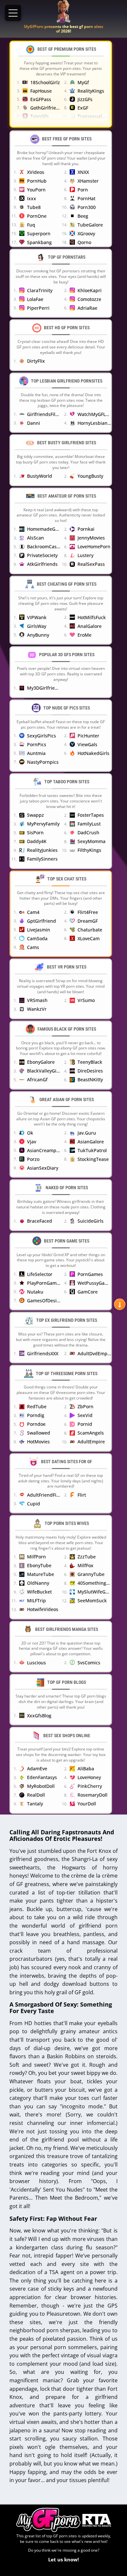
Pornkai (86, 529)
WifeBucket (39, 1592)
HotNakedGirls (93, 753)
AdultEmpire (91, 1442)
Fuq (31, 225)
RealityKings (91, 91)
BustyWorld (40, 476)
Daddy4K (37, 841)
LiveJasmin (39, 930)
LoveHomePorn (94, 546)
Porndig (36, 1415)
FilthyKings (89, 850)
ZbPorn (85, 1406)
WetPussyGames (94, 1283)
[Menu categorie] (13, 13)
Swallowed (39, 1433)
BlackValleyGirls (44, 1071)
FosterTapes (91, 815)
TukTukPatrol (92, 1150)
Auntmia (36, 753)
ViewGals (87, 744)
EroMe (85, 635)
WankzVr (37, 1009)
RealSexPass (91, 564)
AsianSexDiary (43, 1168)
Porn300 (87, 207)
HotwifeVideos (43, 1609)
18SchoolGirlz (45, 82)
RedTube (37, 1406)
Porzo (33, 1159)
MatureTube (41, 1574)
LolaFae (35, 299)
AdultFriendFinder (44, 1495)
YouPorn (36, 190)
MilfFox (85, 1565)
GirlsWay (37, 626)
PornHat (86, 198)
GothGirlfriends (45, 108)
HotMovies (38, 1442)
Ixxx (32, 198)
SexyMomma (92, 841)
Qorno (84, 242)
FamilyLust (89, 824)
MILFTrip (36, 1600)
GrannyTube (91, 1574)
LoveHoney (89, 1777)
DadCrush (88, 833)
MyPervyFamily (43, 824)
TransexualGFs (93, 116)
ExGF (83, 108)
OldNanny (38, 1583)
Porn (83, 190)
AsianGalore (91, 1142)
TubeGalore (90, 225)
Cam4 (33, 912)
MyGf (83, 82)
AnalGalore (90, 626)
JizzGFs (85, 99)
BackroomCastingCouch (44, 546)
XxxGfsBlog (39, 1716)
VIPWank (37, 617)
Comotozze (89, 299)
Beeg (83, 216)
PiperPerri (38, 308)
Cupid (34, 1504)
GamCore (88, 1292)
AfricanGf (37, 1080)
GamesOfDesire (44, 1301)
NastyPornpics (43, 762)
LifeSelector (40, 1274)
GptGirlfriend (42, 921)
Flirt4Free (88, 912)
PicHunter (88, 736)
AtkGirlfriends (42, 564)
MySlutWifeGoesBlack (94, 1592)
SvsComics (89, 1663)
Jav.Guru (87, 1133)
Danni (34, 423)
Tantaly (35, 1804)
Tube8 (34, 207)
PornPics (37, 744)
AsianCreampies (44, 1150)
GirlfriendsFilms (44, 414)
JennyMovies (91, 538)
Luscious (36, 1663)
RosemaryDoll (92, 1795)
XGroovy (86, 234)
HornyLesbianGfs (94, 423)
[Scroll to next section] (120, 1304)
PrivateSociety (42, 555)
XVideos (36, 172)
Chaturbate (90, 930)
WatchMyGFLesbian (94, 414)
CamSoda (37, 938)
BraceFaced (40, 1221)
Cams (33, 947)
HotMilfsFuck (92, 617)
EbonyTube (39, 1565)
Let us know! (63, 2559)
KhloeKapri (90, 290)
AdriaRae (87, 308)
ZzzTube (87, 1557)
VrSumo (86, 1000)
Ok (30, 1133)
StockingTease (93, 1159)
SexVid (85, 1415)
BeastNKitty (90, 1080)
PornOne (37, 216)
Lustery (85, 555)
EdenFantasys (42, 1777)
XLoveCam (89, 938)
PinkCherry (90, 1786)
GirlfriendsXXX (43, 1353)
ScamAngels (91, 1433)
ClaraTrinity (40, 290)
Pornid (85, 1424)
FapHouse (41, 91)
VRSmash (37, 1000)
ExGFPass (41, 99)
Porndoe (36, 1424)
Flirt (82, 1495)
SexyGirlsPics (42, 736)
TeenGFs (40, 116)
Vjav (32, 1142)
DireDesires (90, 1071)
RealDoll (36, 1795)
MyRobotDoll (41, 1786)
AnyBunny (38, 635)
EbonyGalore (41, 1062)
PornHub (37, 181)
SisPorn (35, 833)
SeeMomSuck (92, 1600)
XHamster (88, 181)
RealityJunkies (42, 850)
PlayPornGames (44, 1283)
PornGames (90, 1274)
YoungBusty (90, 476)
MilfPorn (36, 1557)
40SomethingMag (94, 1583)
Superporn (39, 234)
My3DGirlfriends (44, 688)
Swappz (35, 815)
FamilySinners (42, 859)
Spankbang (39, 242)
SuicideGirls (91, 1221)
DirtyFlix (36, 361)
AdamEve (37, 1769)
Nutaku (35, 1292)
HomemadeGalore (44, 529)
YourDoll (87, 1804)
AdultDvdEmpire (94, 1353)
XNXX (83, 172)
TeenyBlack (90, 1062)
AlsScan (35, 538)
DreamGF (88, 921)
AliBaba (86, 1769)
